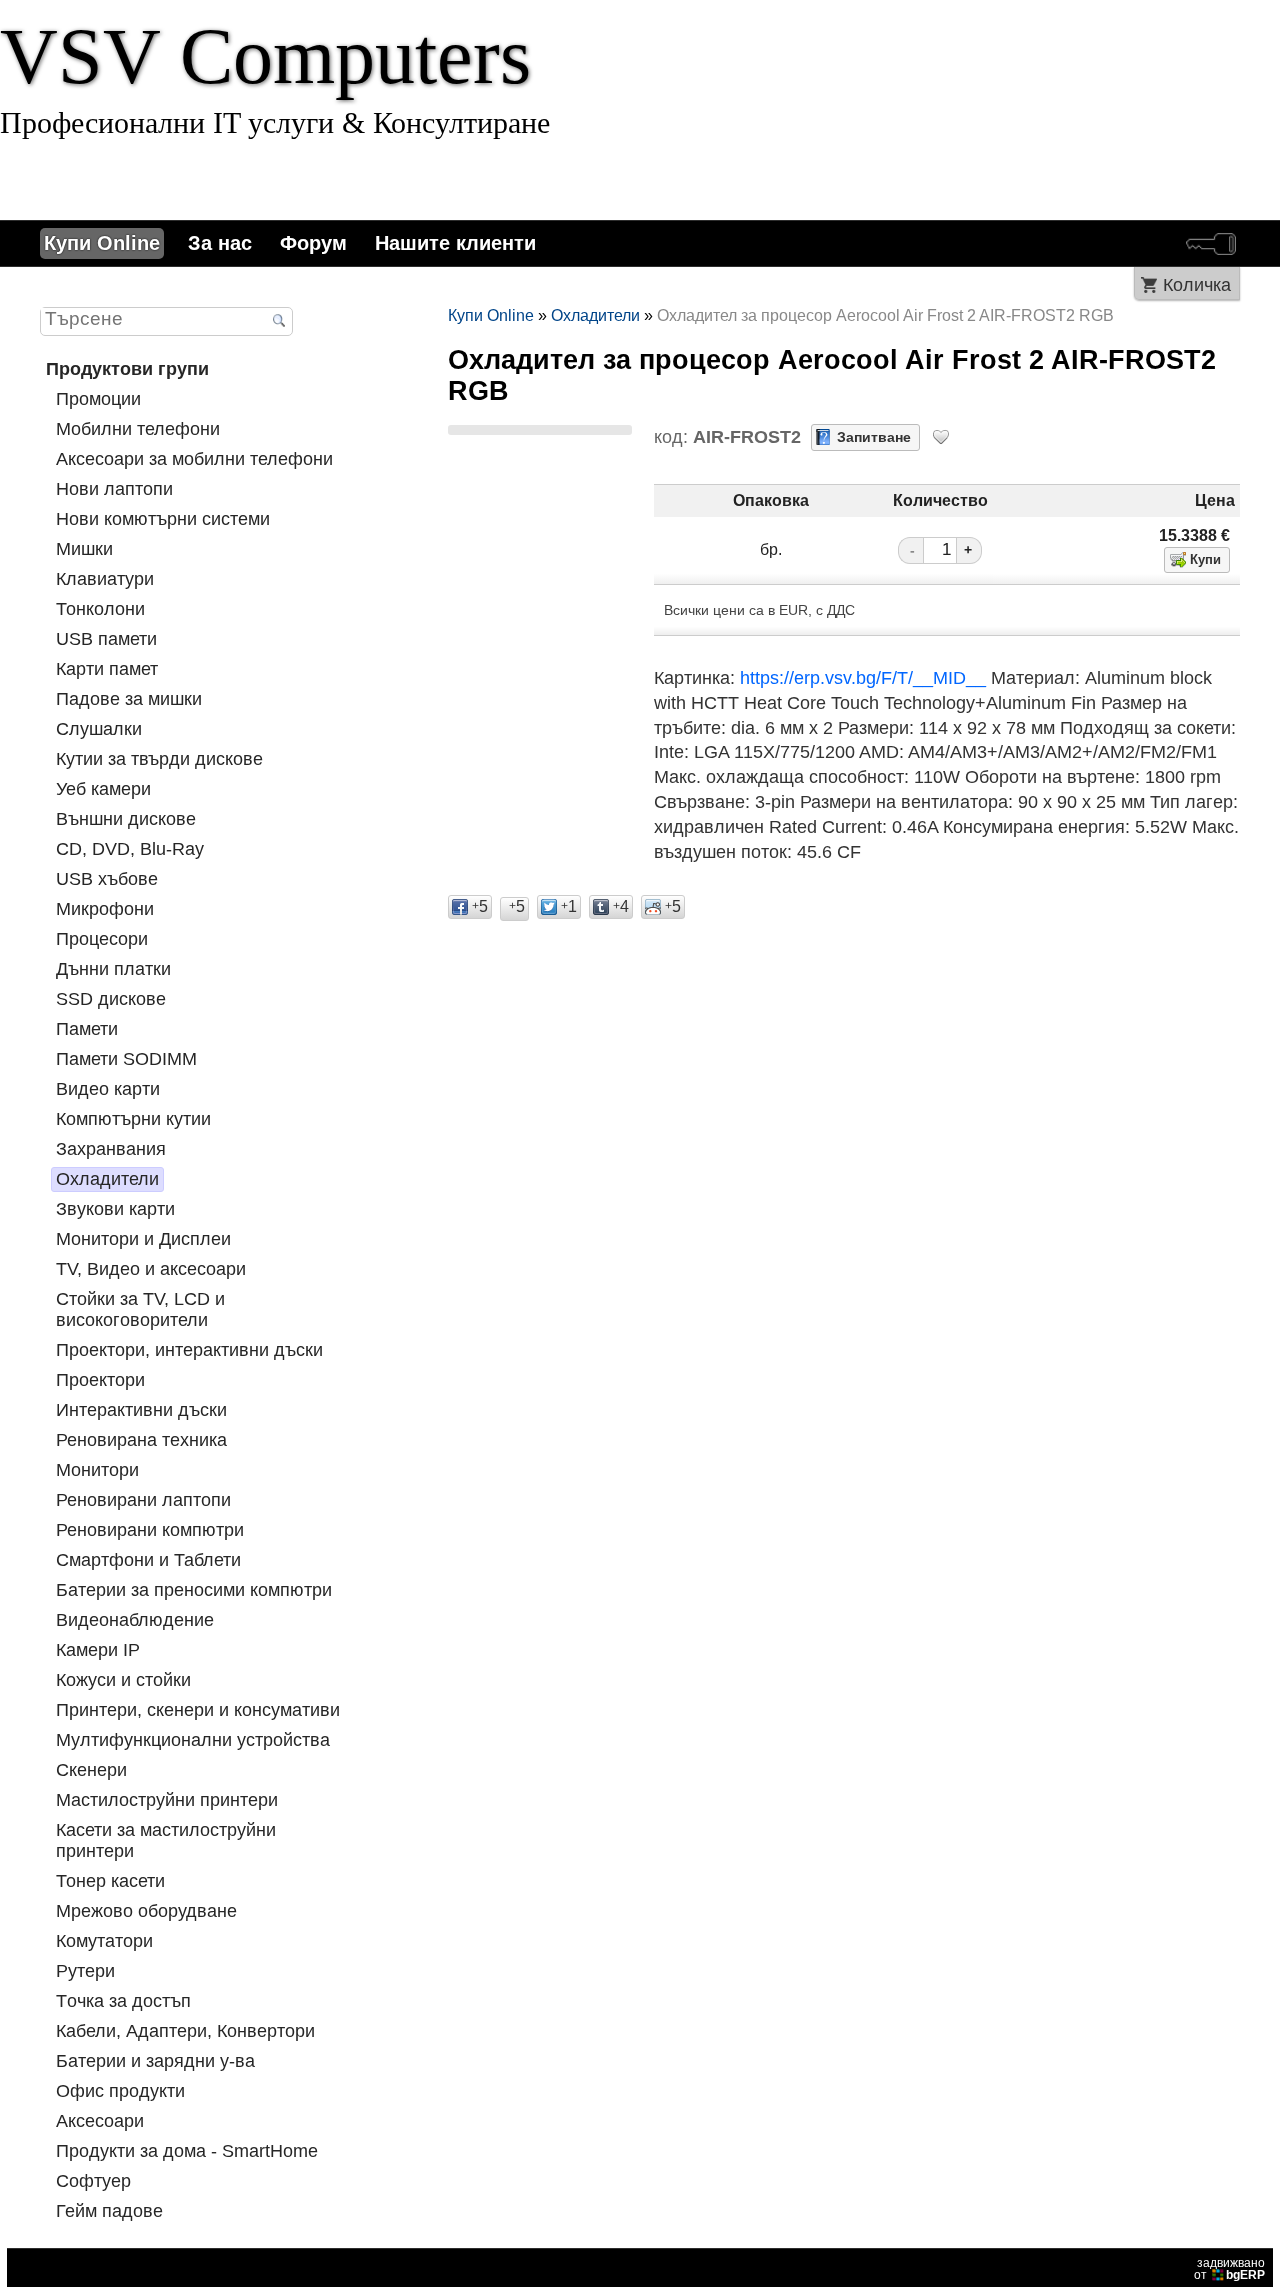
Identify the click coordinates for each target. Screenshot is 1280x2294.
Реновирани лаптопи (143, 1500)
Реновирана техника (141, 1440)
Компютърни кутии (133, 1119)
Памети (87, 1029)
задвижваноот (1229, 2269)
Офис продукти (120, 2091)
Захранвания (111, 1149)
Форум (313, 243)
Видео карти (108, 1089)
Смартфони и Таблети (148, 1560)
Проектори (100, 1380)
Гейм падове (109, 2211)
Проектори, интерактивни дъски (189, 1350)
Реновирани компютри (150, 1530)
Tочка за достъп (123, 2001)
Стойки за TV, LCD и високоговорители (140, 1309)
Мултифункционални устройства (193, 1740)
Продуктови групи (127, 369)
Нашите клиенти (455, 243)
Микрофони (105, 909)
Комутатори (104, 1941)
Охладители (107, 1179)
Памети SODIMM (126, 1059)
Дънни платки (113, 969)
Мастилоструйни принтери (167, 1800)
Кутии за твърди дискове (159, 759)
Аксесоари (100, 2121)
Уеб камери (103, 789)
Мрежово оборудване (146, 1911)
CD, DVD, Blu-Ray (130, 849)
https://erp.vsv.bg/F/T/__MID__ (863, 678)
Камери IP (98, 1650)
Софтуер (93, 2181)
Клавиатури (105, 579)
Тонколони (100, 609)
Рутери (85, 1971)
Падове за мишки (129, 699)
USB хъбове (107, 879)
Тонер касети (110, 1881)
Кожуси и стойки (123, 1680)
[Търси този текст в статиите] (279, 322)
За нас (220, 243)
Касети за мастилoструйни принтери (166, 1840)
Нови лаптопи (114, 489)
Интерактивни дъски (141, 1410)
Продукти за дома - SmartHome (187, 2151)
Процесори (102, 939)
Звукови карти (115, 1209)
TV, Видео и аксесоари (151, 1269)
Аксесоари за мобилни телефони (194, 459)
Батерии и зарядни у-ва (155, 2061)
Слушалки (99, 729)
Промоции (98, 399)
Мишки (84, 549)
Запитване (874, 437)
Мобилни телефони (138, 429)
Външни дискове (126, 819)
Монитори (97, 1470)
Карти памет (107, 669)
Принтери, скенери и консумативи (198, 1710)
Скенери (91, 1770)
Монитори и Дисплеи (143, 1239)
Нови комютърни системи (163, 519)
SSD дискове (111, 999)
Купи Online (102, 243)
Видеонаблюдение (135, 1620)
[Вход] (1211, 243)
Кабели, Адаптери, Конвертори (185, 2031)
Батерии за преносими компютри (194, 1590)
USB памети (106, 639)
